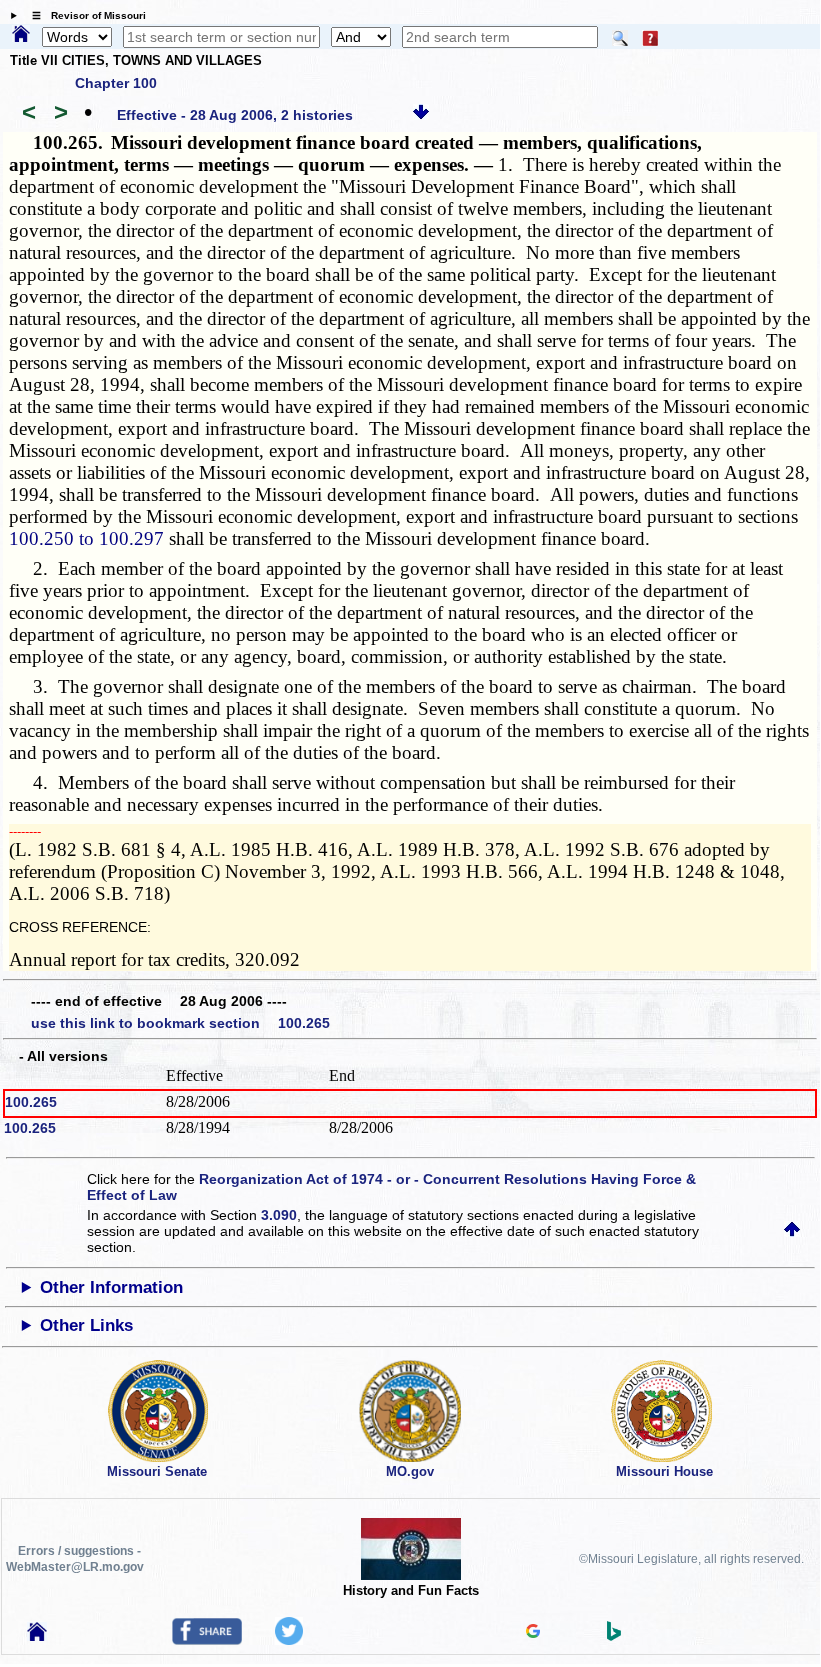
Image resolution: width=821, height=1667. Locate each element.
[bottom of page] (421, 115)
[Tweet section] (289, 1640)
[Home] (21, 35)
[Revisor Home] (37, 1636)
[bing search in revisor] (614, 1636)
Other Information (111, 1287)
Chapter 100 (116, 83)
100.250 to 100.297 (86, 538)
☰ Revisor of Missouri (84, 15)
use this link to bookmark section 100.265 (180, 1023)
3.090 (279, 1215)
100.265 (31, 1102)
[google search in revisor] (533, 1633)
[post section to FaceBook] (207, 1640)
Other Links (86, 1325)
